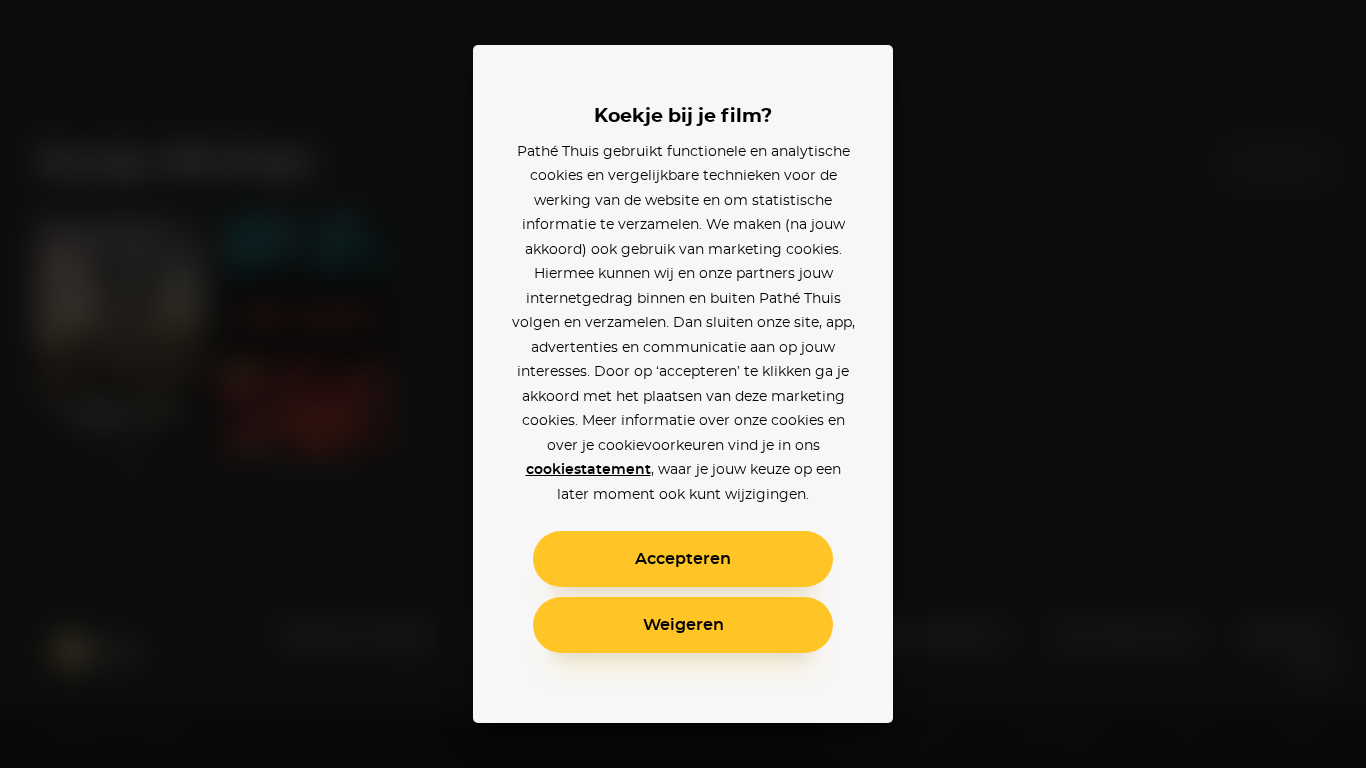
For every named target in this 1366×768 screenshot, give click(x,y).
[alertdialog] (683, 384)
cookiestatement (588, 470)
